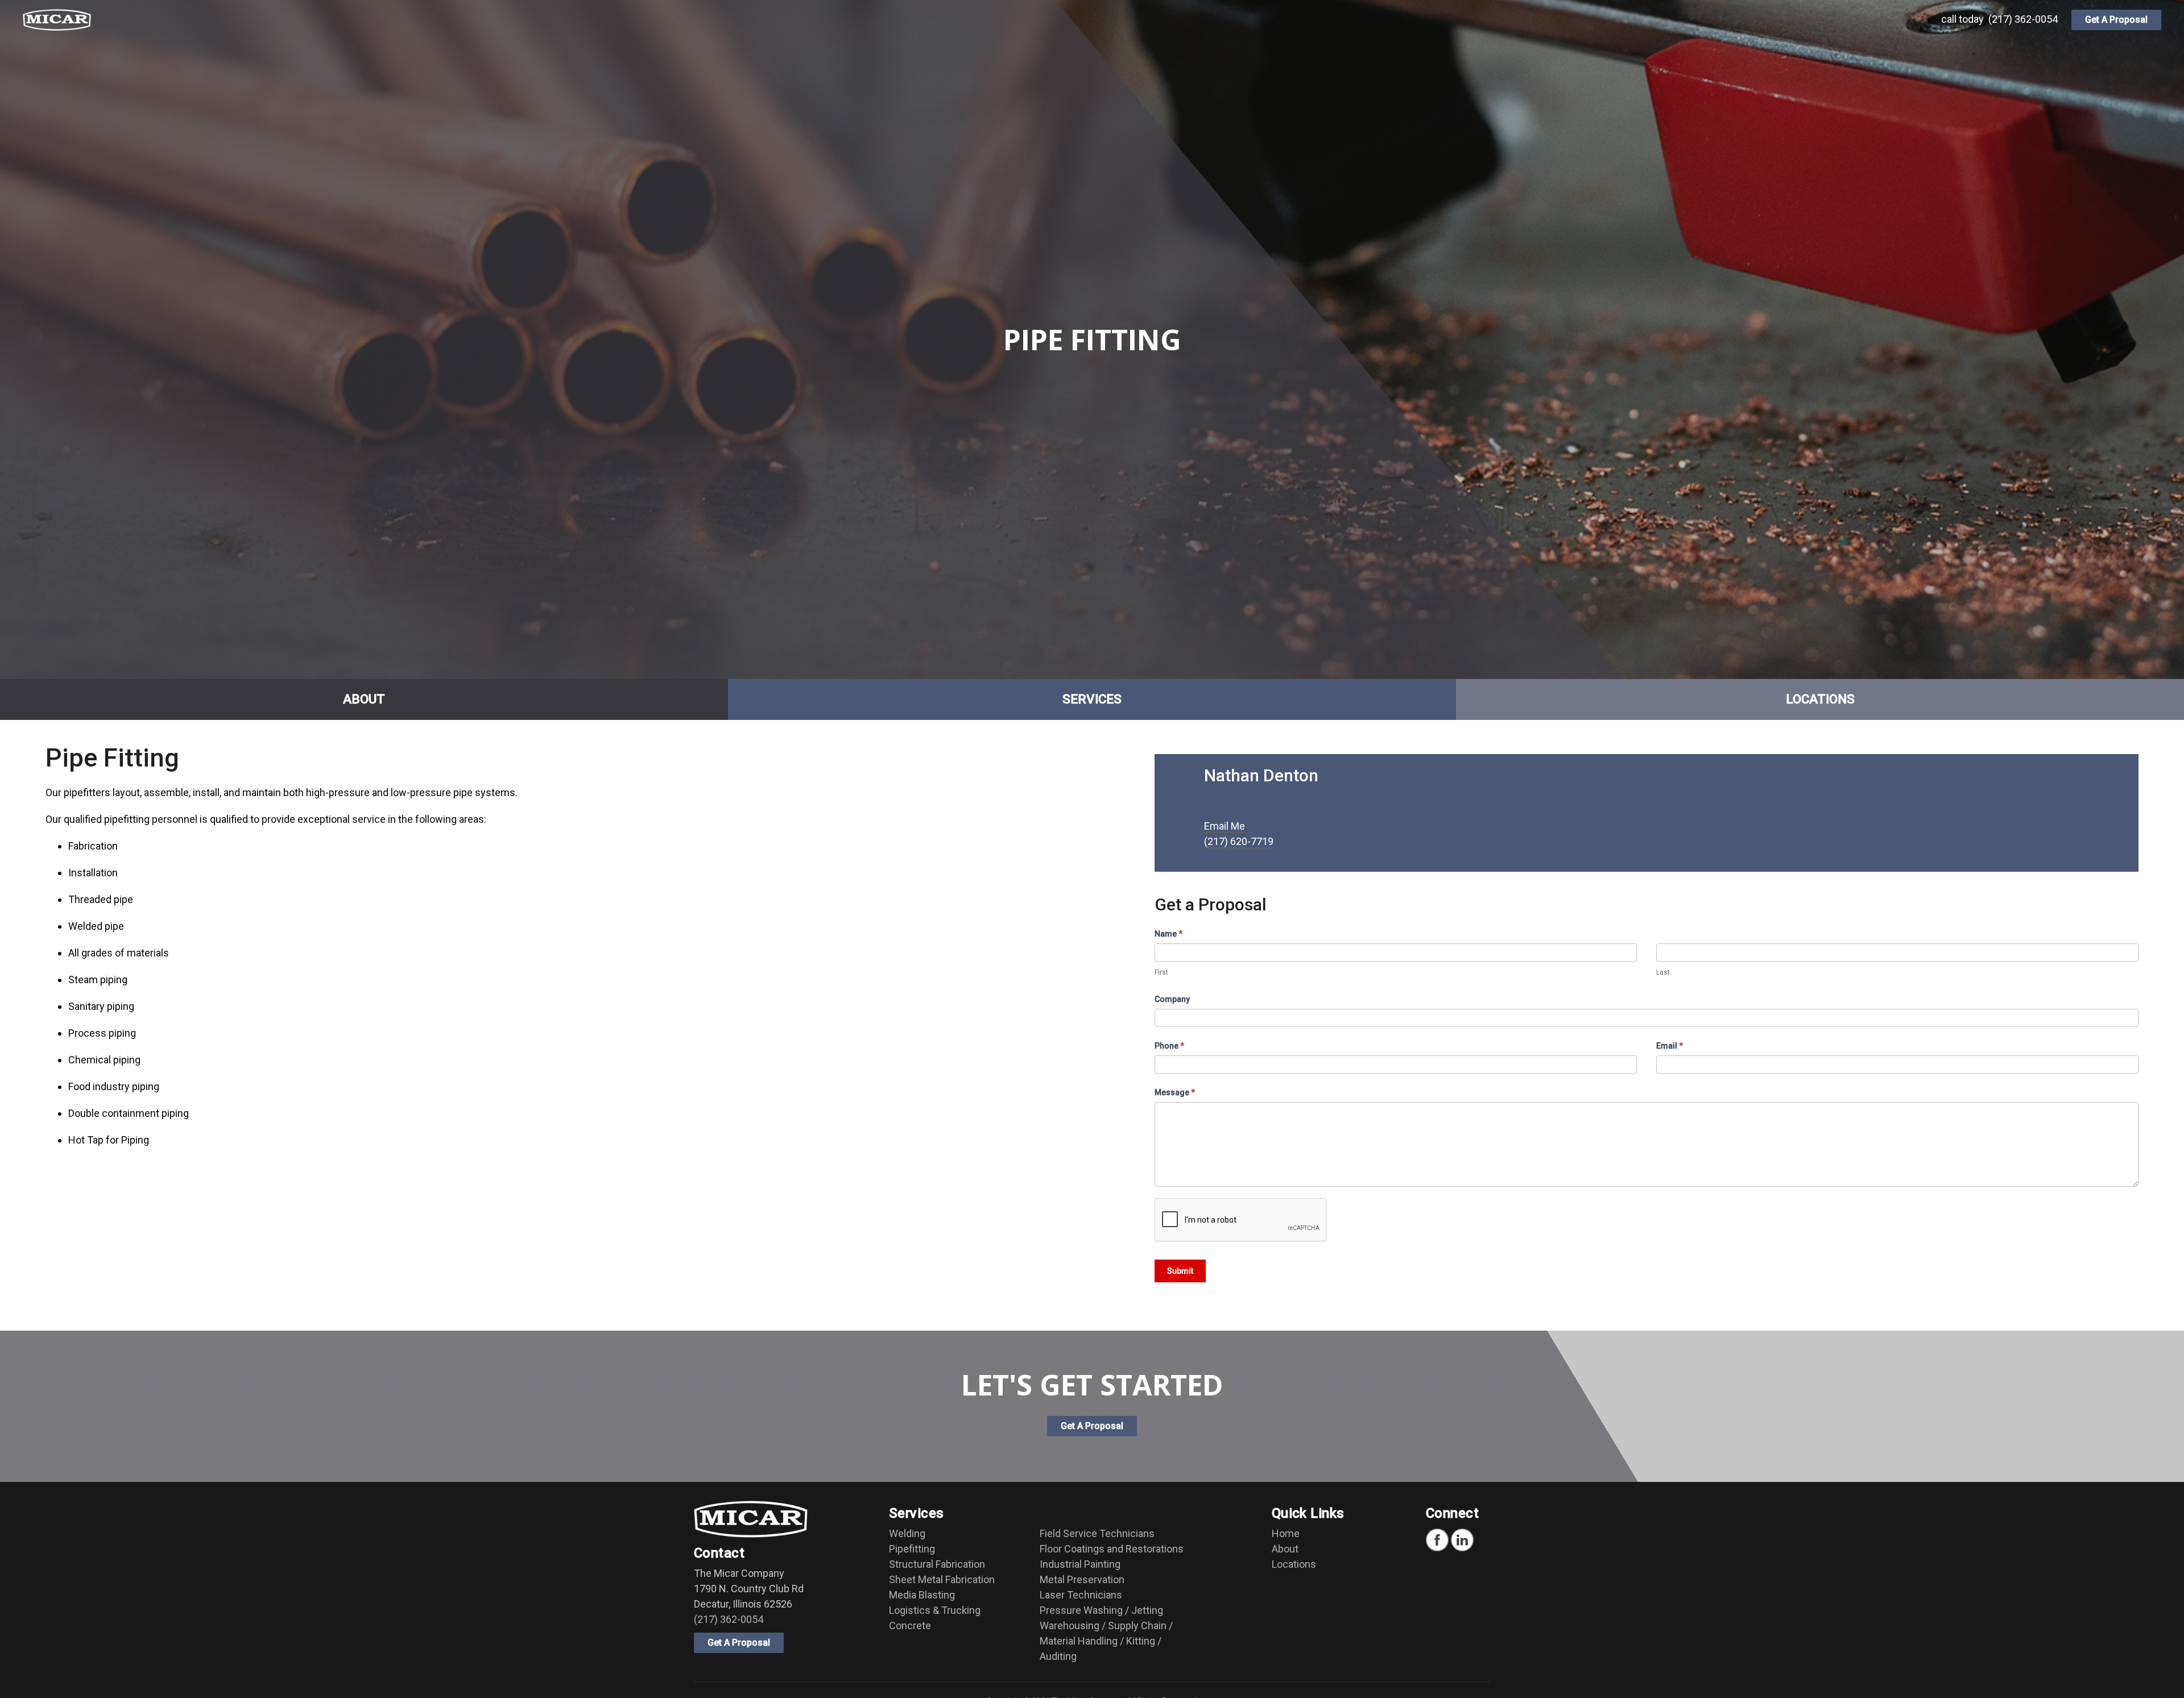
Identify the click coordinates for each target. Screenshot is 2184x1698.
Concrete (910, 1625)
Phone (1169, 1046)
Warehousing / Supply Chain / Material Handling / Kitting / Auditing (1106, 1641)
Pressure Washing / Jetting (1101, 1610)
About (1285, 1549)
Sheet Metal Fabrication (942, 1579)
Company (1172, 999)
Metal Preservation (1082, 1579)
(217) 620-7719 (1239, 841)
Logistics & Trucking (935, 1610)
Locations (1294, 1564)
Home (1286, 1533)
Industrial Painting (1080, 1564)
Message (1175, 1092)
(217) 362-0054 (2023, 19)
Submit (1180, 1271)
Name (1168, 934)
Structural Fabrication (937, 1564)
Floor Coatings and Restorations (1112, 1549)
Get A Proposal (2116, 20)
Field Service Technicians (1097, 1533)
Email (1670, 1046)
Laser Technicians (1081, 1595)
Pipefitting (912, 1549)
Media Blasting (922, 1595)
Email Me (1225, 826)
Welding (907, 1533)
